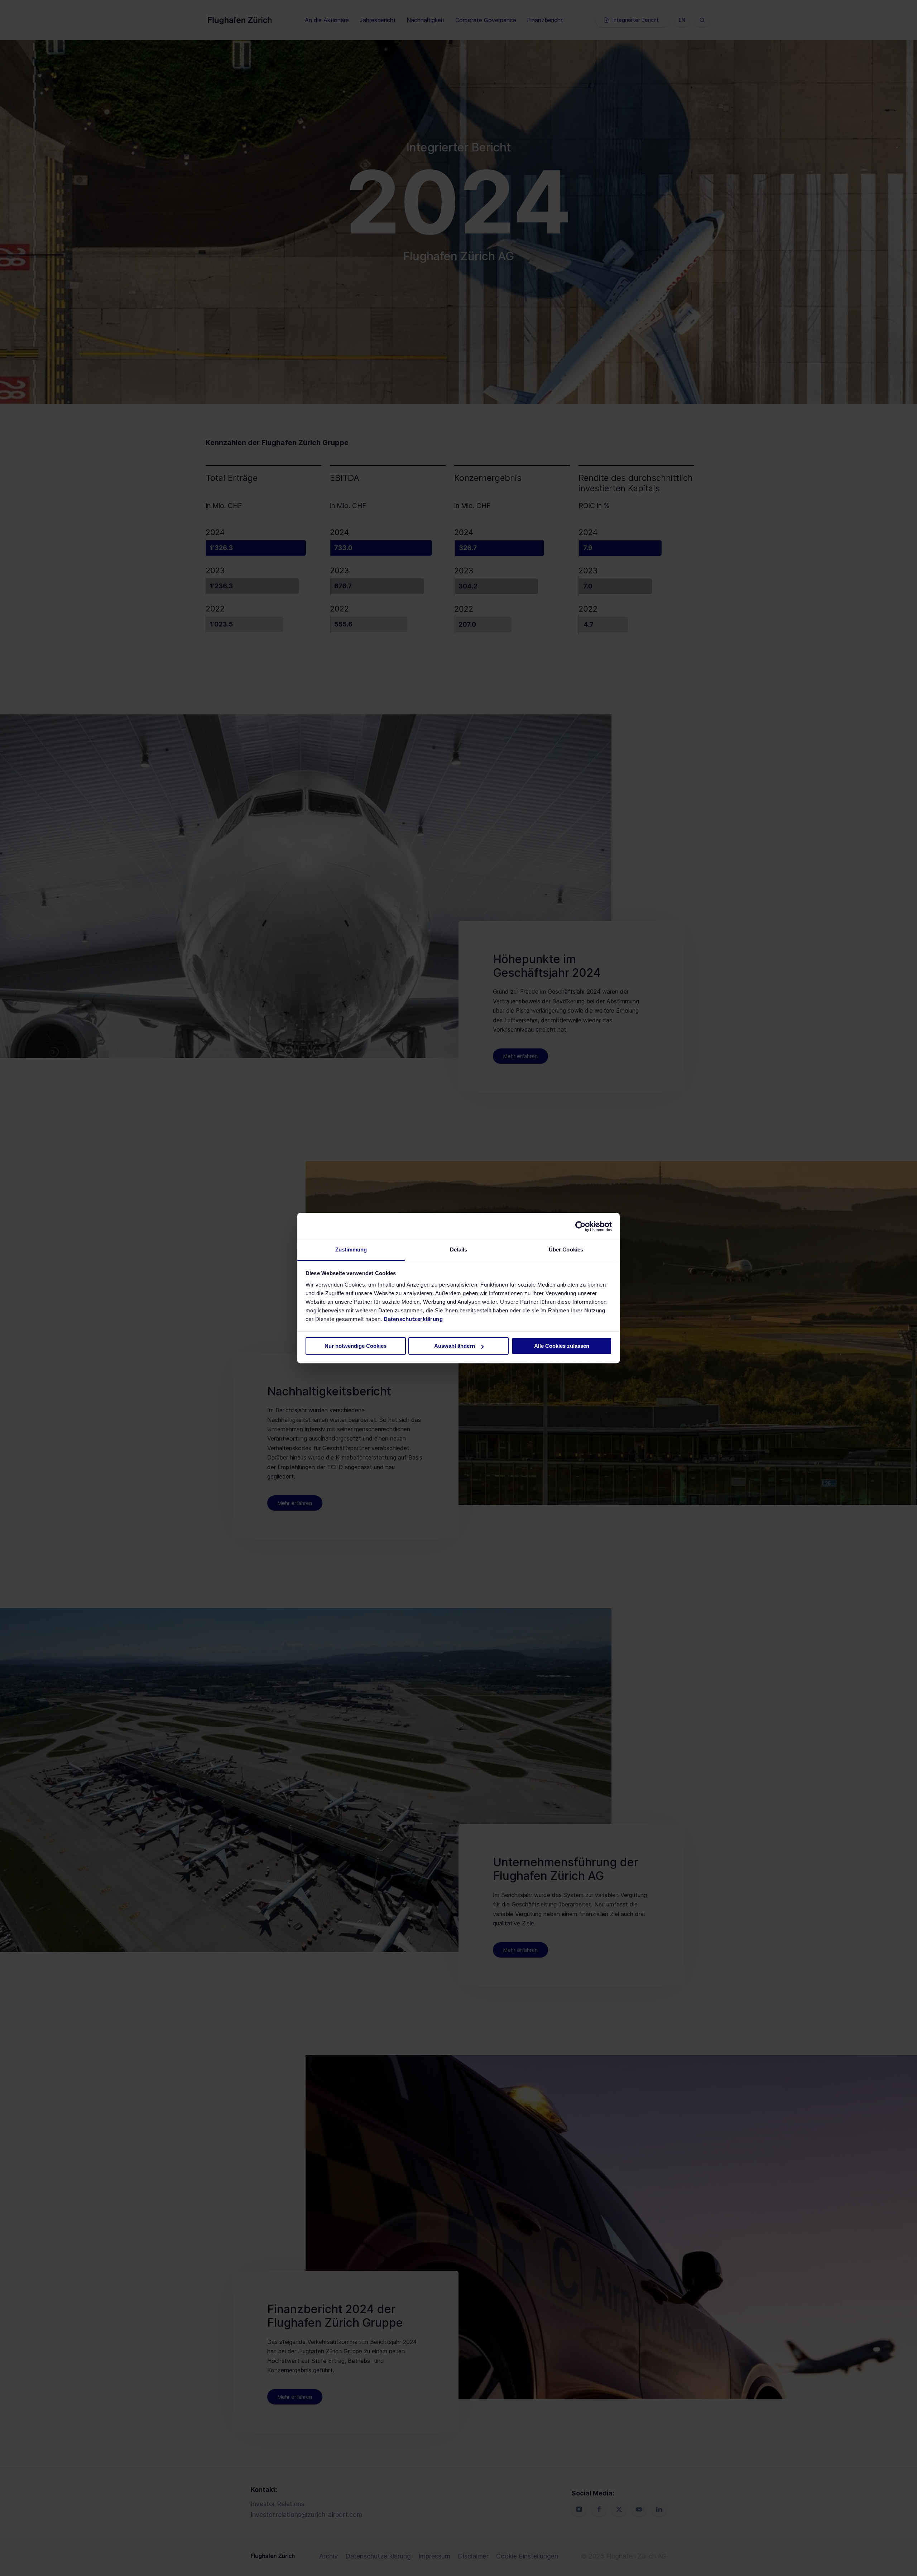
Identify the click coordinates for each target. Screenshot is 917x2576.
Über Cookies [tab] (566, 1250)
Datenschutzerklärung (413, 1319)
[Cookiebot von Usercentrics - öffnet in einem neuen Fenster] (580, 1226)
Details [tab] (459, 1250)
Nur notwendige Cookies (356, 1346)
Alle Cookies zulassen (562, 1346)
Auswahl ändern (455, 1346)
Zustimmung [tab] (351, 1250)
